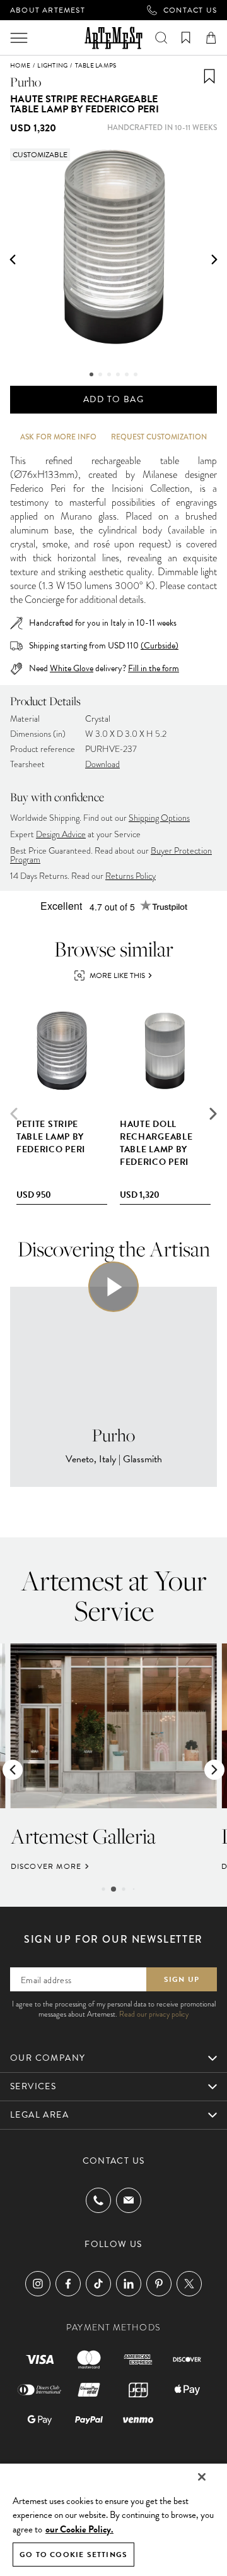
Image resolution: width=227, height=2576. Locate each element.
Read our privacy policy (154, 2014)
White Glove (72, 668)
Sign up (182, 1979)
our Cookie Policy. (79, 2529)
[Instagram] (38, 2284)
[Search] (161, 38)
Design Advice (61, 834)
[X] (189, 2284)
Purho (26, 82)
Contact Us (190, 10)
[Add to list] (209, 76)
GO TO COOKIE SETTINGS (73, 2555)
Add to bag (113, 399)
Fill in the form (154, 669)
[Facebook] (68, 2284)
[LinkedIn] (129, 2284)
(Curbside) (160, 646)
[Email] (129, 2200)
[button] (13, 259)
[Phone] (98, 2200)
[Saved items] (186, 38)
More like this (117, 975)
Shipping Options (159, 818)
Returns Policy (131, 876)
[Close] (202, 2477)
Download (102, 764)
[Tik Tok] (98, 2284)
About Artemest (48, 10)
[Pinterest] (159, 2284)
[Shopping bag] (211, 38)
